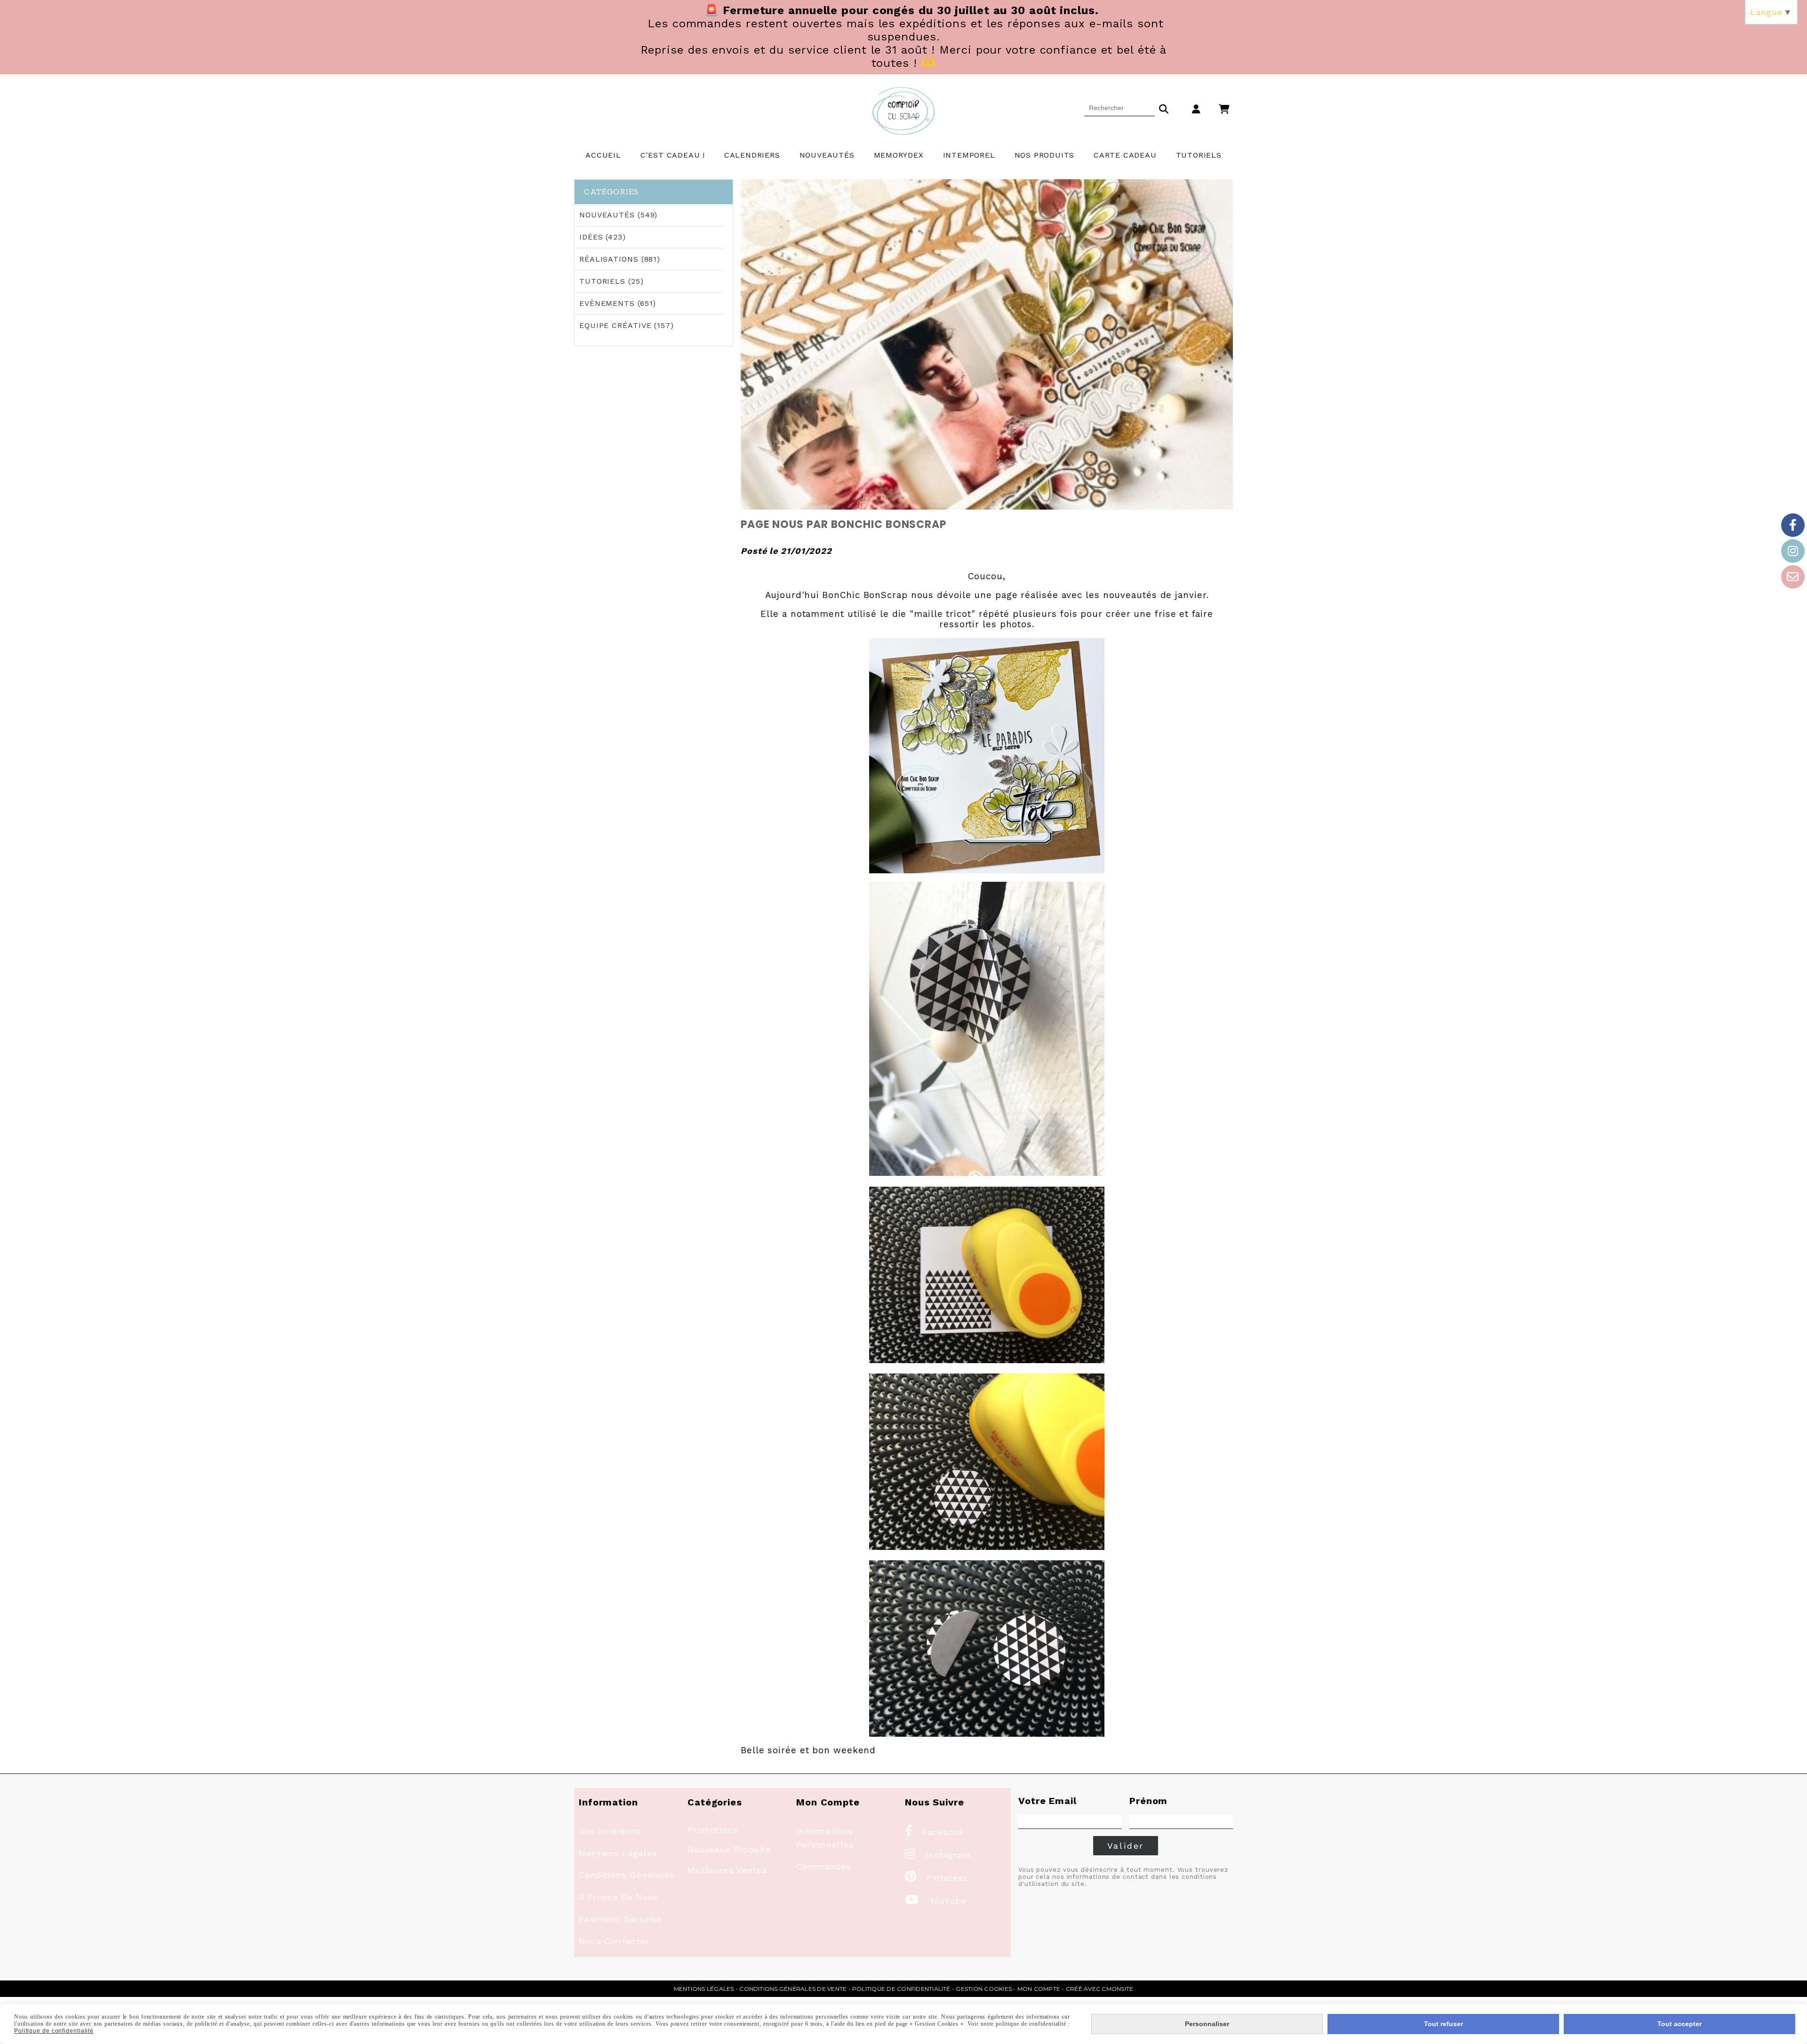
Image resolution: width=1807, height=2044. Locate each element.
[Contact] (1793, 577)
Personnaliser (1207, 2024)
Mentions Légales (618, 1853)
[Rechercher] (1164, 108)
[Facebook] (1793, 525)
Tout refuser (1443, 2024)
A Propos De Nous (618, 1897)
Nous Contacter (614, 1941)
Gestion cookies (984, 1989)
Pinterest (936, 1878)
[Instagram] (1793, 551)
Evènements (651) (618, 303)
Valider (1126, 1846)
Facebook (935, 1832)
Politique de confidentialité (901, 1989)
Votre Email (1047, 1801)
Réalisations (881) (620, 259)
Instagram (938, 1855)
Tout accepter (1679, 2024)
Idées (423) (603, 237)
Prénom (1148, 1801)
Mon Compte (1039, 1989)
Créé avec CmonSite (1099, 1989)
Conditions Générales (627, 1875)
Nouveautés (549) (618, 215)
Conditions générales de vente (793, 1989)
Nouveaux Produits (729, 1849)
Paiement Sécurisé (620, 1919)
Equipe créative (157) (627, 325)
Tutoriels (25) (612, 281)
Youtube (935, 1901)
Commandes (824, 1866)
